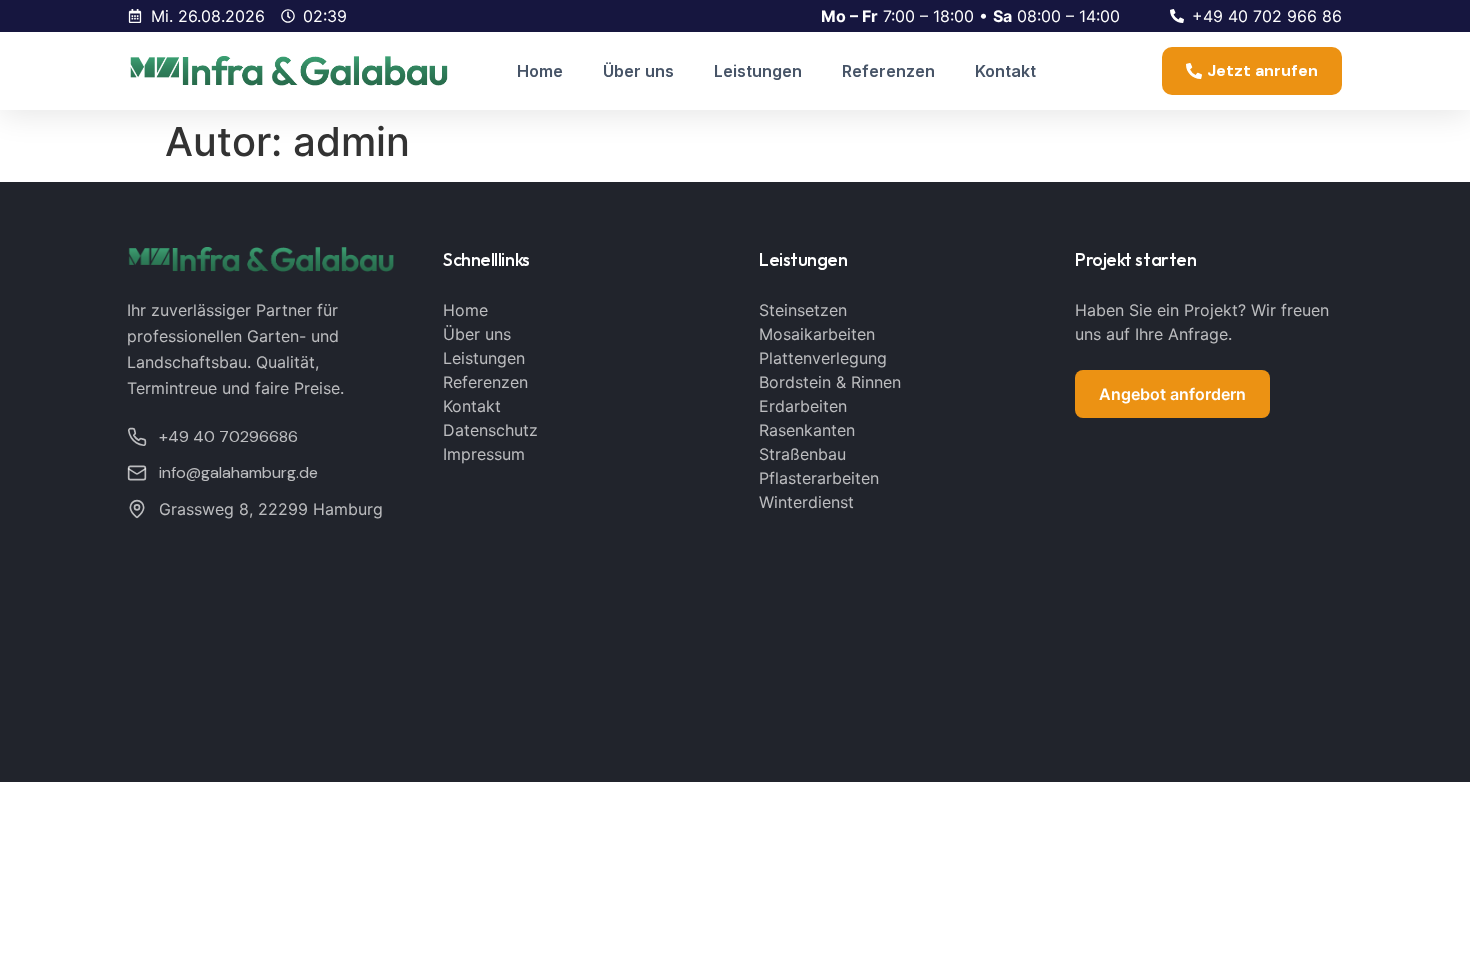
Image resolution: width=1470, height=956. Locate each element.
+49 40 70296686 (228, 436)
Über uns (638, 71)
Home (540, 71)
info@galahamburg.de (238, 472)
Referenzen (888, 71)
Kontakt (1005, 71)
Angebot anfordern (1172, 394)
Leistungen (758, 71)
